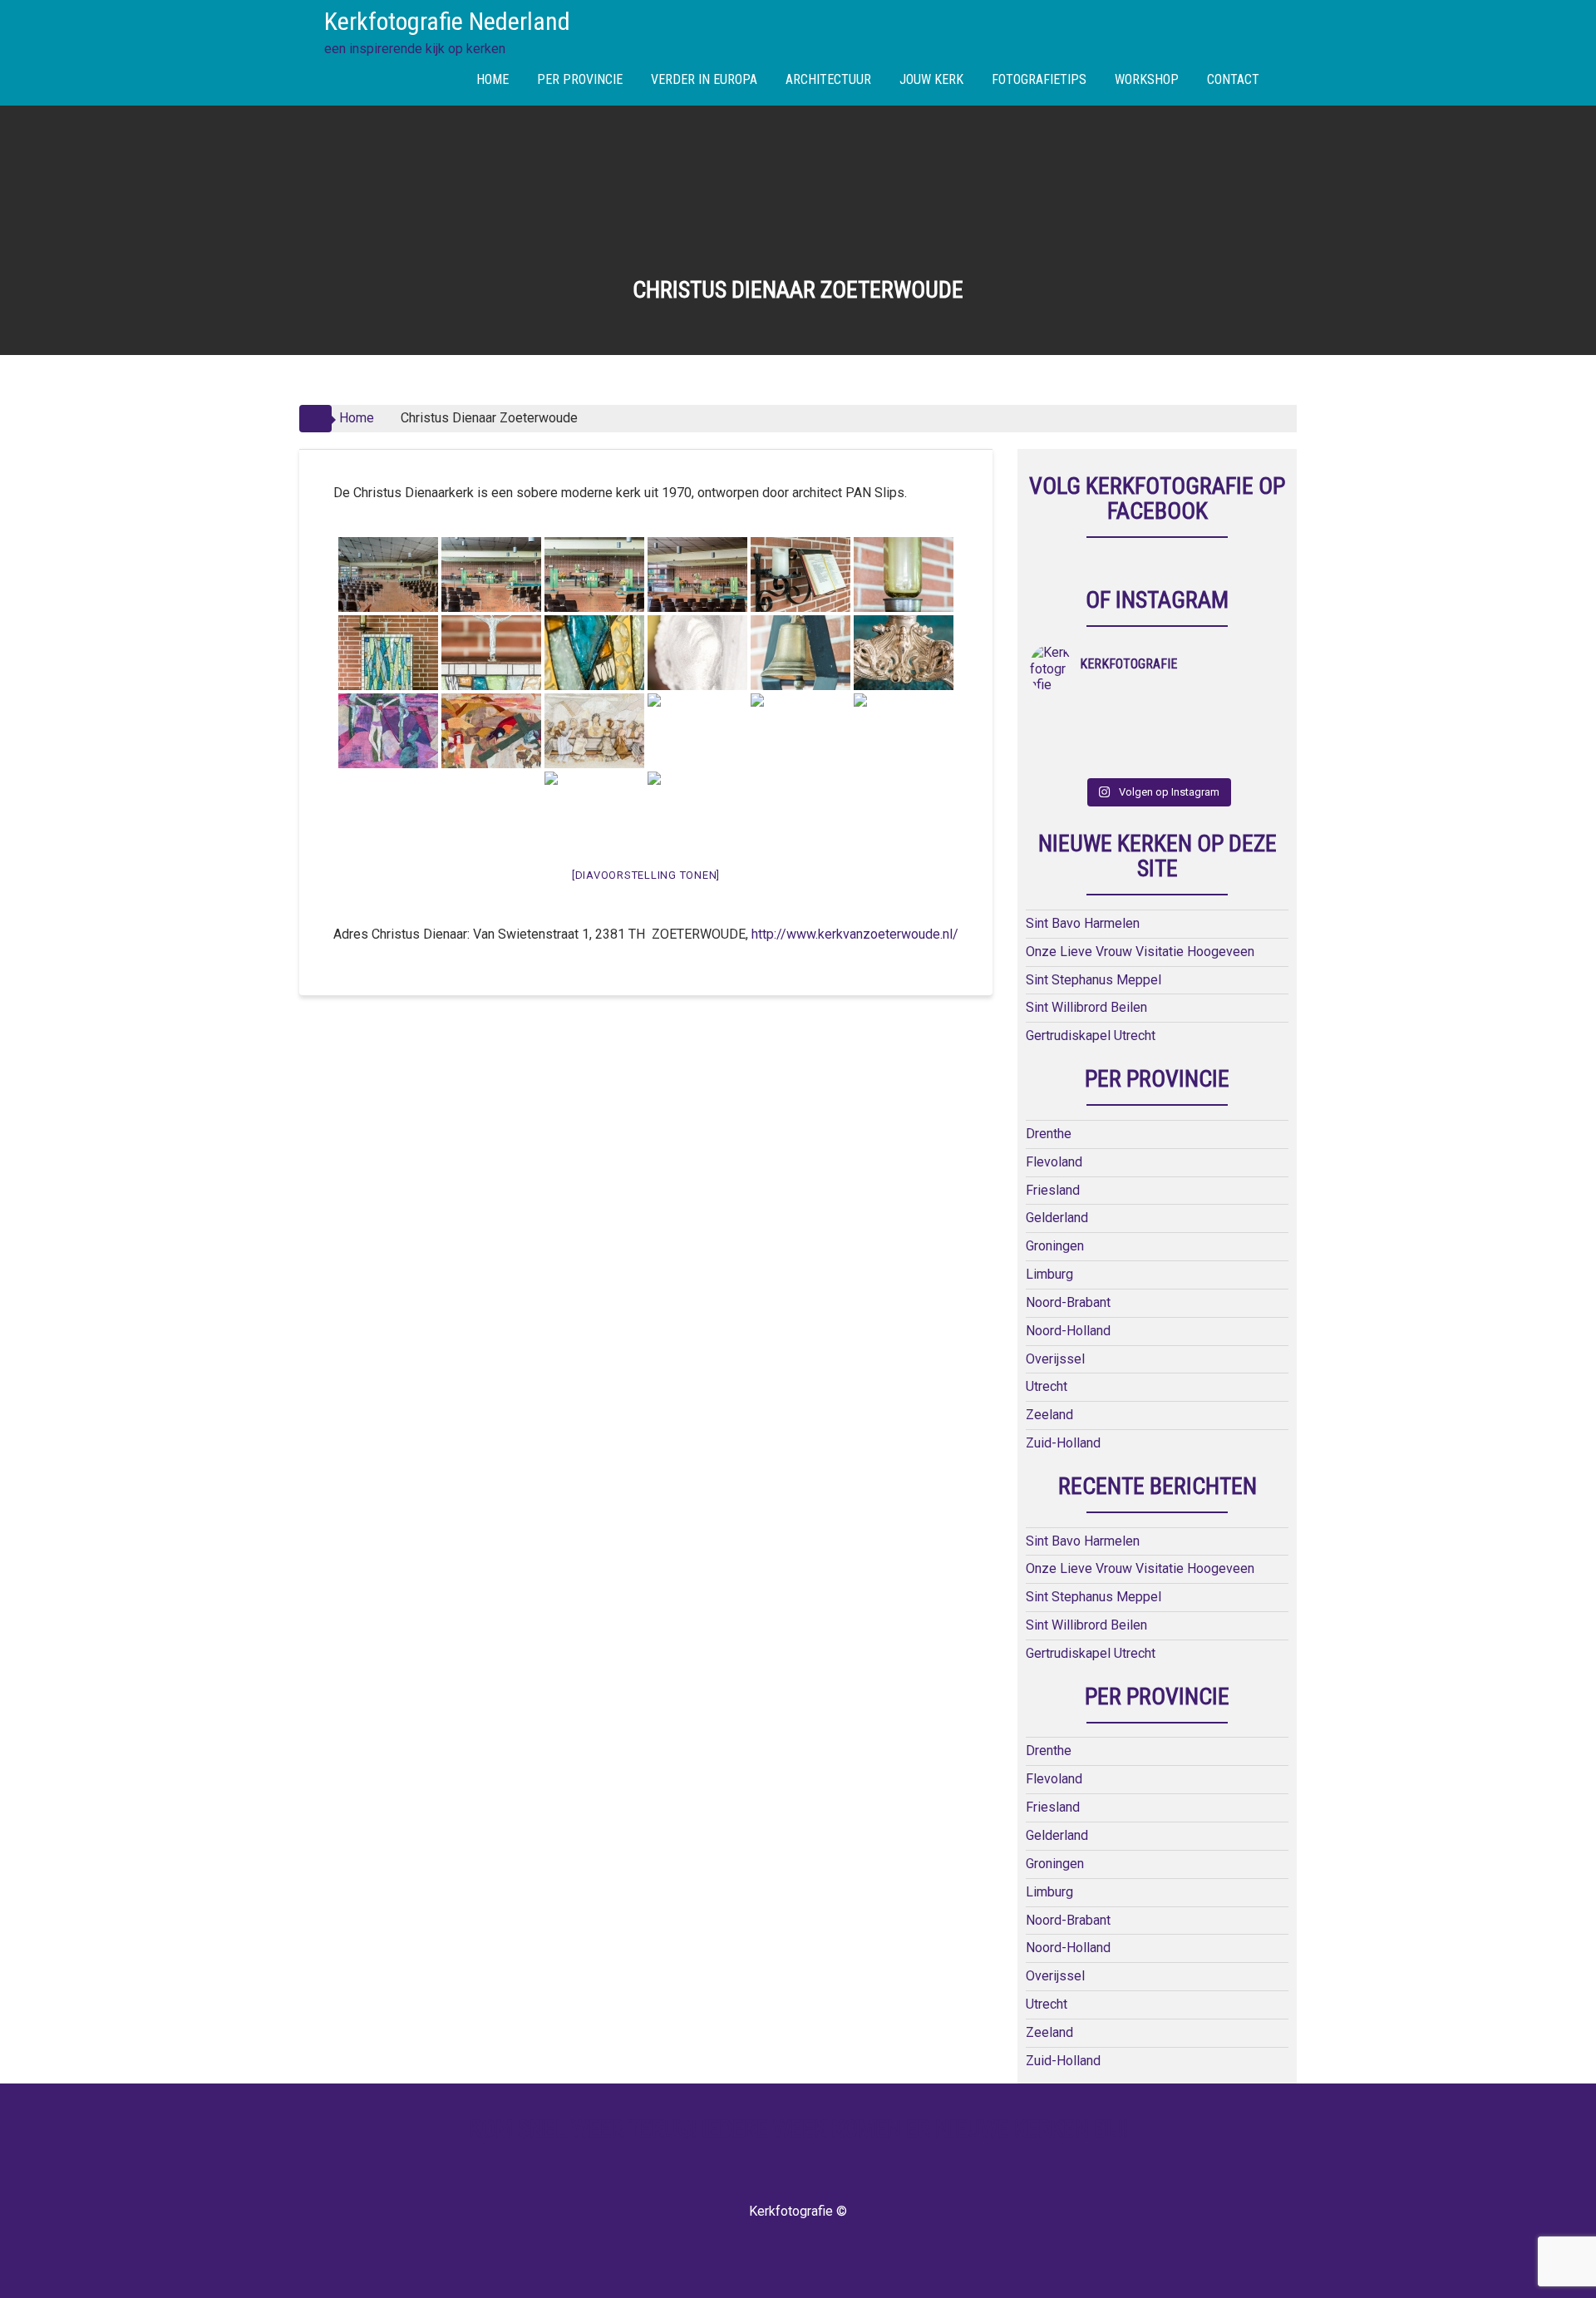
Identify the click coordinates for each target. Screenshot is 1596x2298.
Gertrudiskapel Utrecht (1091, 1036)
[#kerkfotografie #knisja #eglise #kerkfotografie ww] (1126, 759)
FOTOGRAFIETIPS (1039, 79)
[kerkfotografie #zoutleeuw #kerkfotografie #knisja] (1062, 716)
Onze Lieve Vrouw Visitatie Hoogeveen (1140, 952)
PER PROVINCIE (580, 79)
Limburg (1049, 1274)
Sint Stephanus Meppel (1094, 980)
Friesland (1053, 1190)
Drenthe (1049, 1134)
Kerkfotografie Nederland (447, 21)
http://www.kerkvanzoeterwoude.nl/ (855, 934)
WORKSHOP (1147, 79)
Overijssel (1055, 1359)
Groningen (1055, 1246)
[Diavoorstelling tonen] (646, 875)
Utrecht (1047, 1386)
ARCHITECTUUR (828, 79)
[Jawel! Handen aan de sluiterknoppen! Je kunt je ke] (1062, 737)
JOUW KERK (931, 79)
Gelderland (1057, 1218)
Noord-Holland (1068, 1331)
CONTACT (1233, 79)
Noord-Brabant (1068, 1302)
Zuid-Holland (1063, 1443)
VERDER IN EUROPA (704, 79)
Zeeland (1049, 1415)
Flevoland (1054, 1162)
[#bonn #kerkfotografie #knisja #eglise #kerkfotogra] (1126, 737)
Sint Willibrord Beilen (1086, 1007)
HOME (493, 79)
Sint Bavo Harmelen (1083, 923)
